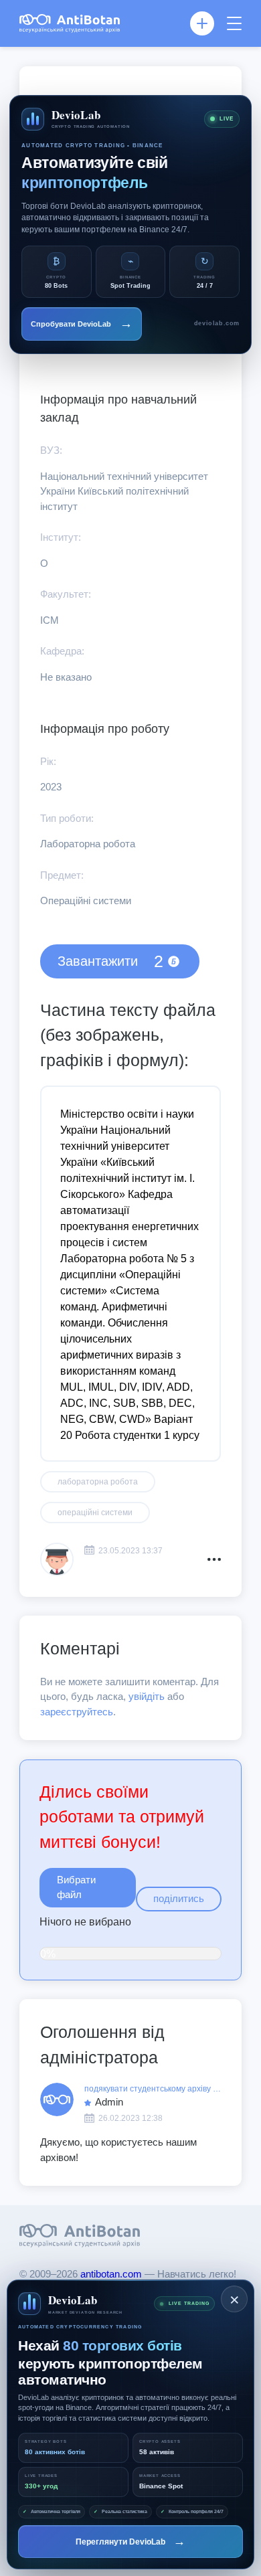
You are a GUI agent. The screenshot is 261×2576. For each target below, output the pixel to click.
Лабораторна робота (98, 1482)
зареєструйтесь (77, 1712)
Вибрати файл (76, 1887)
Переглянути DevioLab (130, 2541)
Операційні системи (95, 1513)
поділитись (179, 1898)
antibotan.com (112, 2274)
